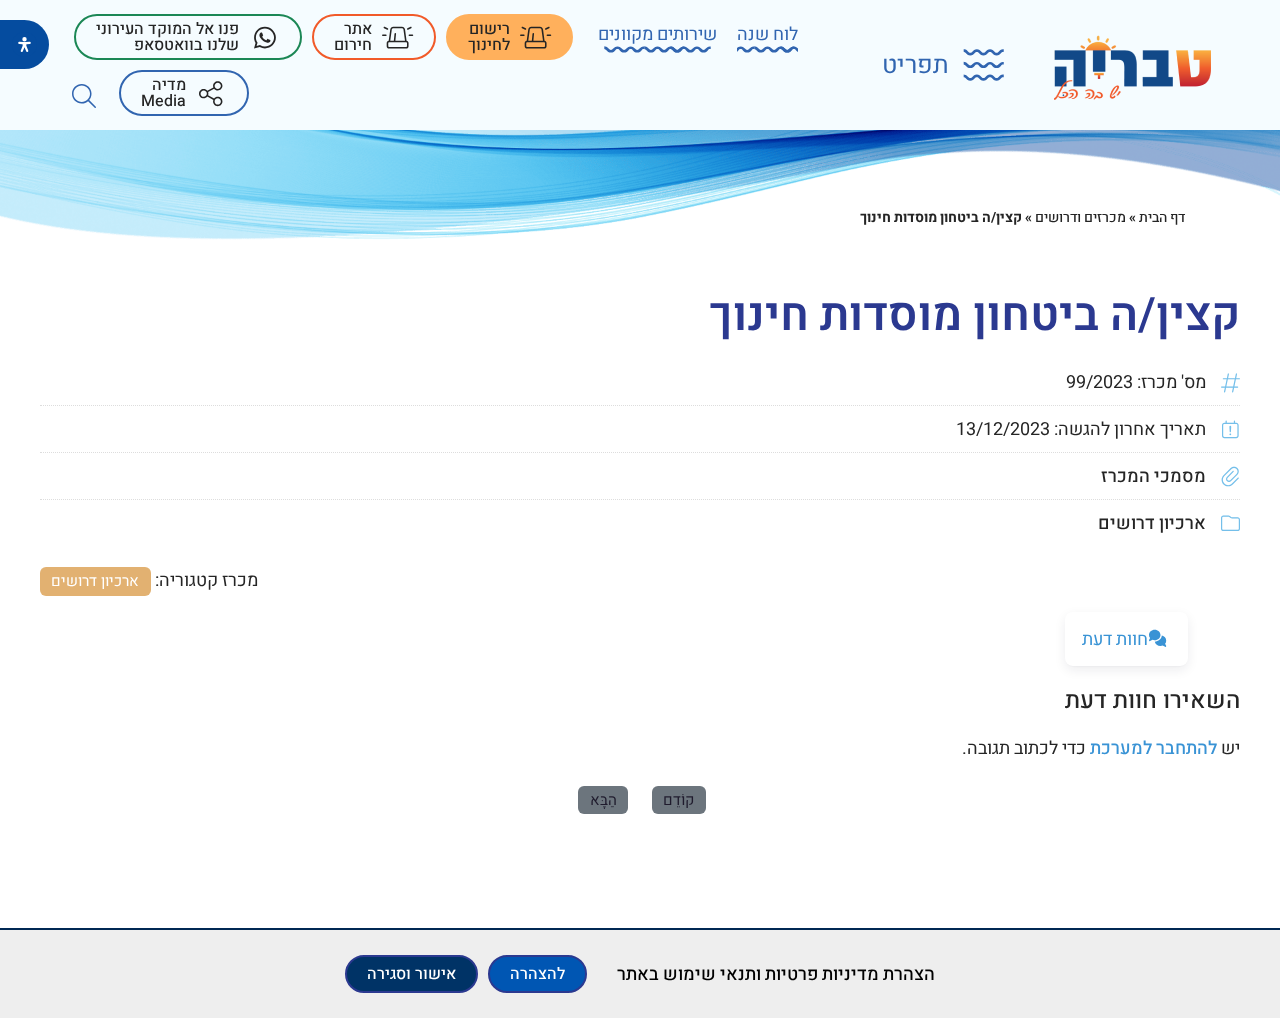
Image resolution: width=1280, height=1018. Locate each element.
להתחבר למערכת (1153, 748)
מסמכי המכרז (1153, 476)
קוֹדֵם (678, 800)
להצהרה (537, 974)
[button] (931, 65)
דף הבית (1162, 217)
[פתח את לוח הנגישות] (24, 44)
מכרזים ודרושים (1080, 217)
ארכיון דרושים (1152, 523)
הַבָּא (603, 800)
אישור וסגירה (411, 974)
